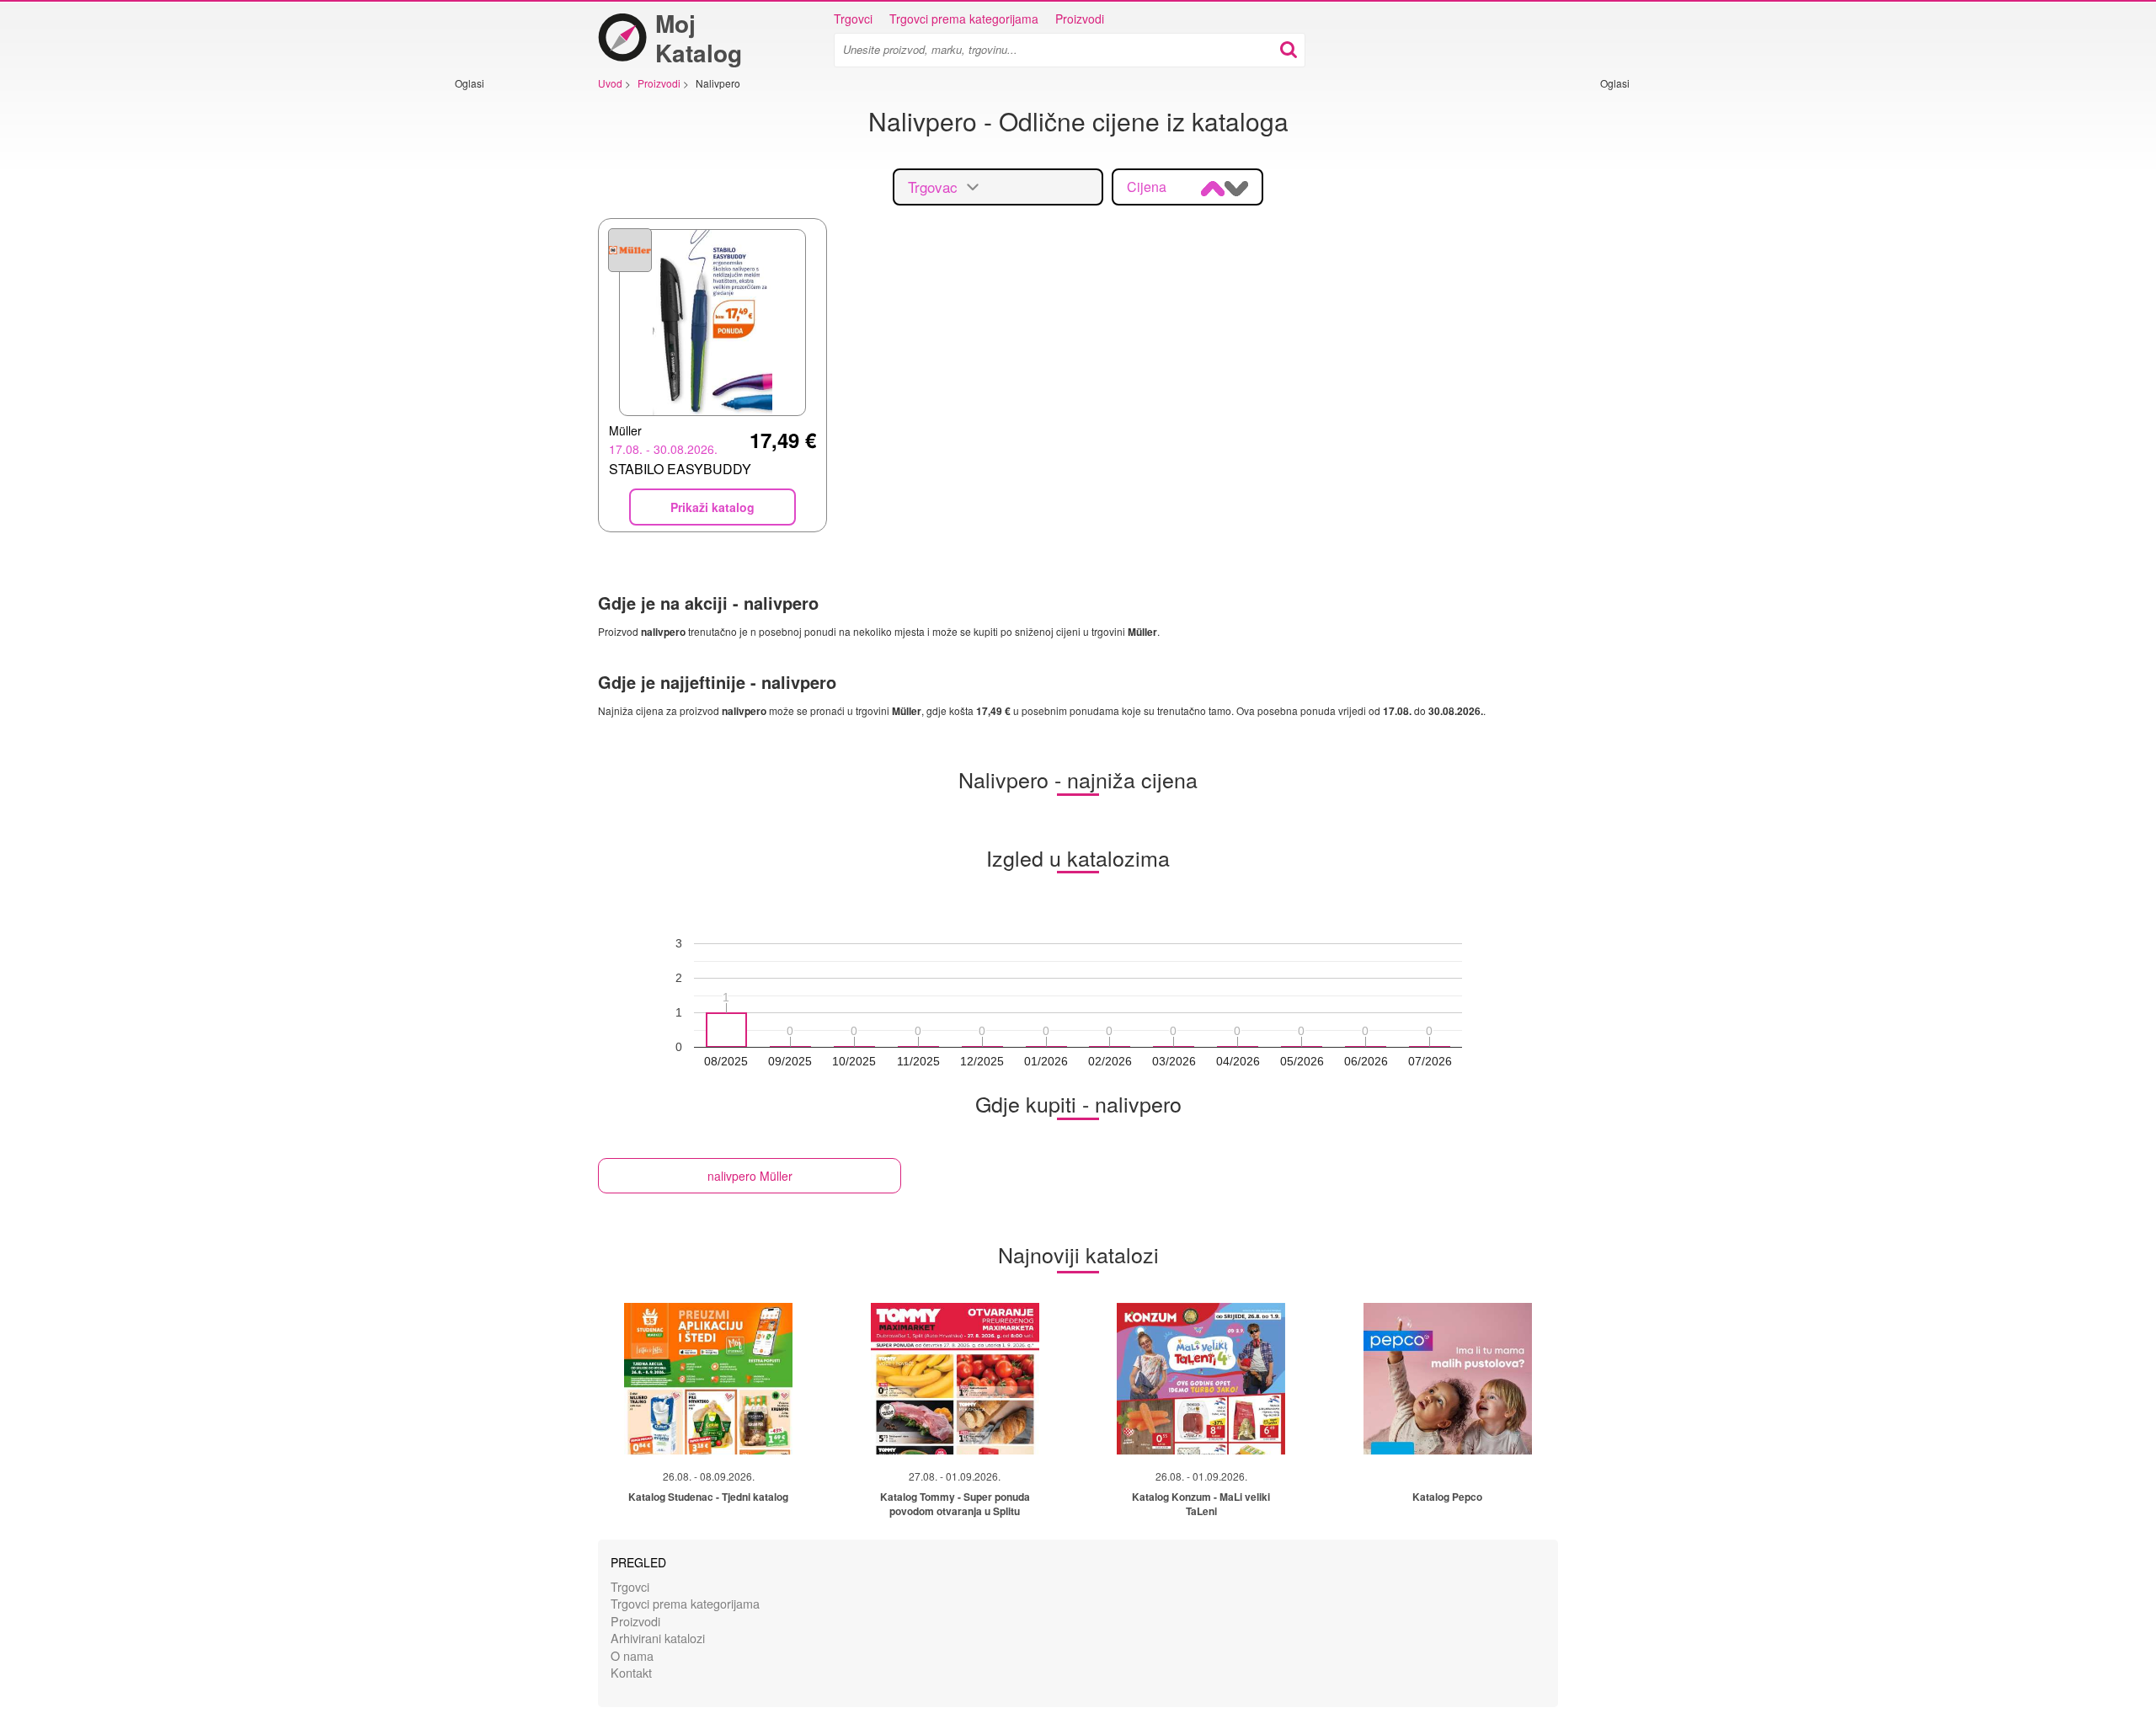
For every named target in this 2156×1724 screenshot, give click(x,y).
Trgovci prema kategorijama (964, 19)
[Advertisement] (505, 343)
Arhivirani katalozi (658, 1638)
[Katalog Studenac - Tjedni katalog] (708, 1379)
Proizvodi (1080, 19)
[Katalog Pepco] (1448, 1379)
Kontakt (631, 1672)
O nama (632, 1655)
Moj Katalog (699, 38)
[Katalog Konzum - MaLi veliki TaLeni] (1201, 1379)
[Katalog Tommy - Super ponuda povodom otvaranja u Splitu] (955, 1379)
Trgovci (853, 19)
